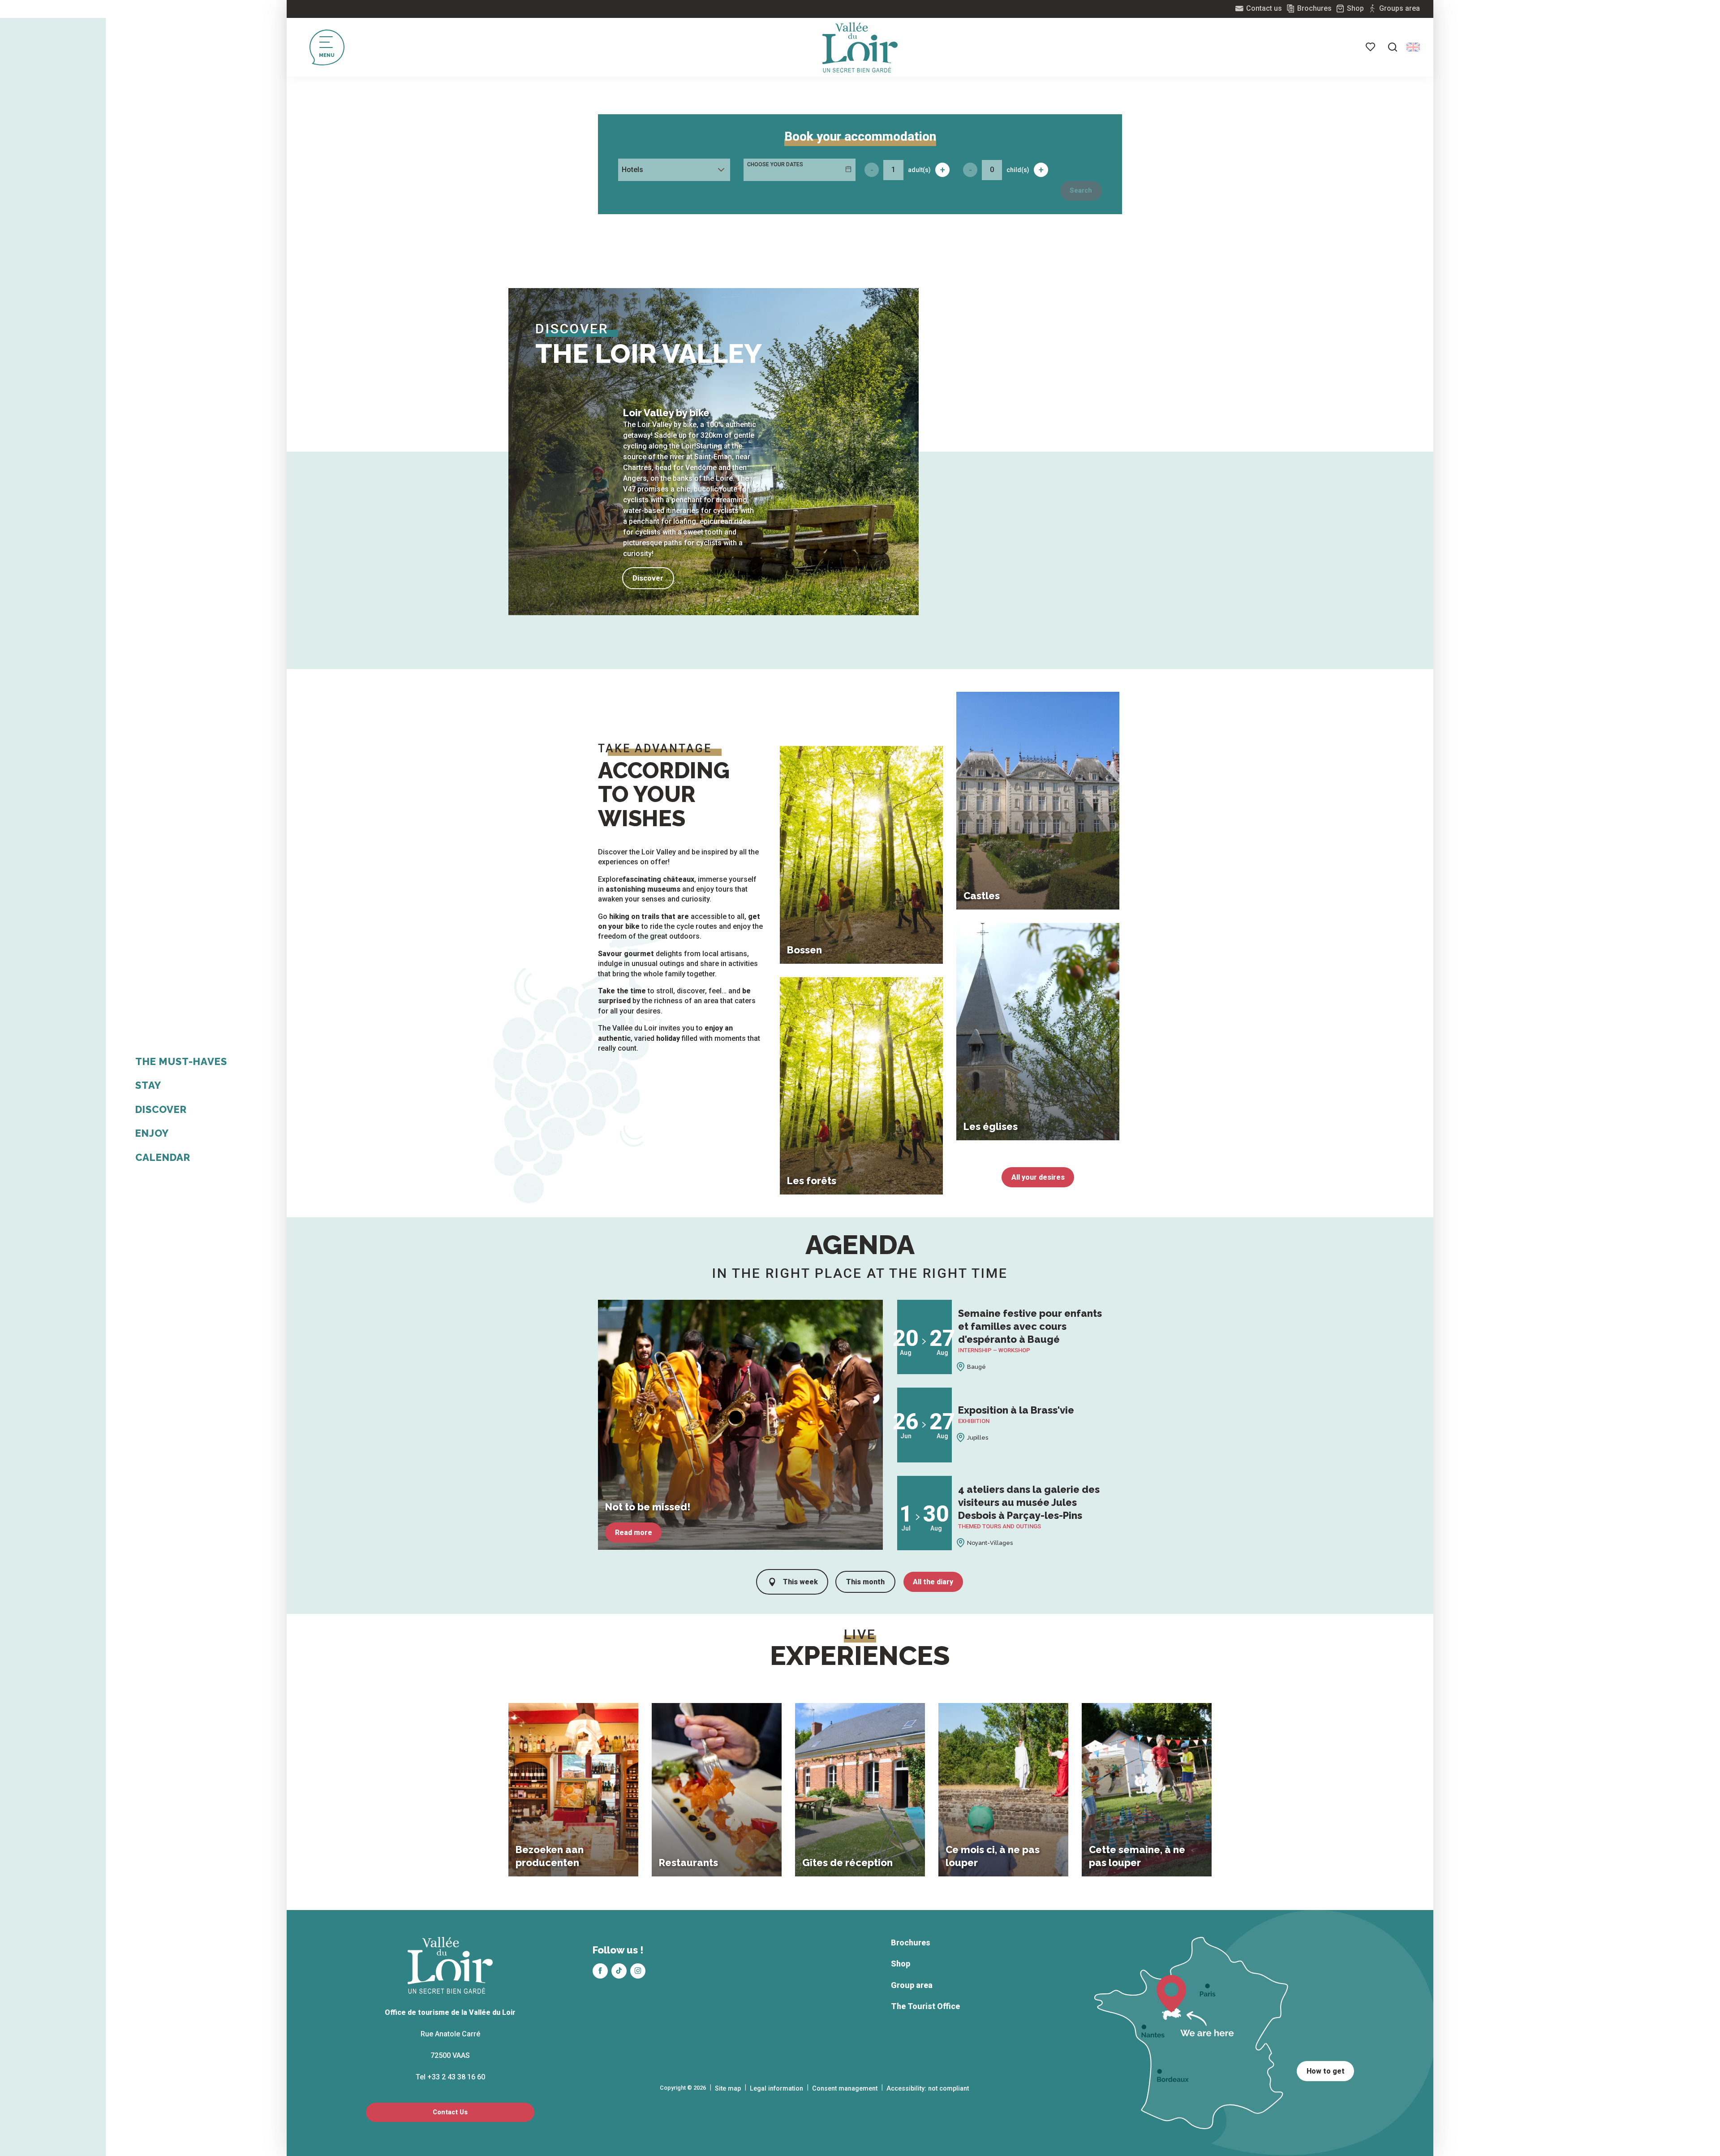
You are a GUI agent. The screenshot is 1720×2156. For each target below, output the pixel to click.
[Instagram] (638, 1971)
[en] (1413, 47)
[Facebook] (600, 1971)
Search (1081, 191)
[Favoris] (1371, 47)
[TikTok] (619, 1971)
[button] (1393, 47)
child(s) (1018, 170)
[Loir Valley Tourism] (860, 47)
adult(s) (919, 170)
